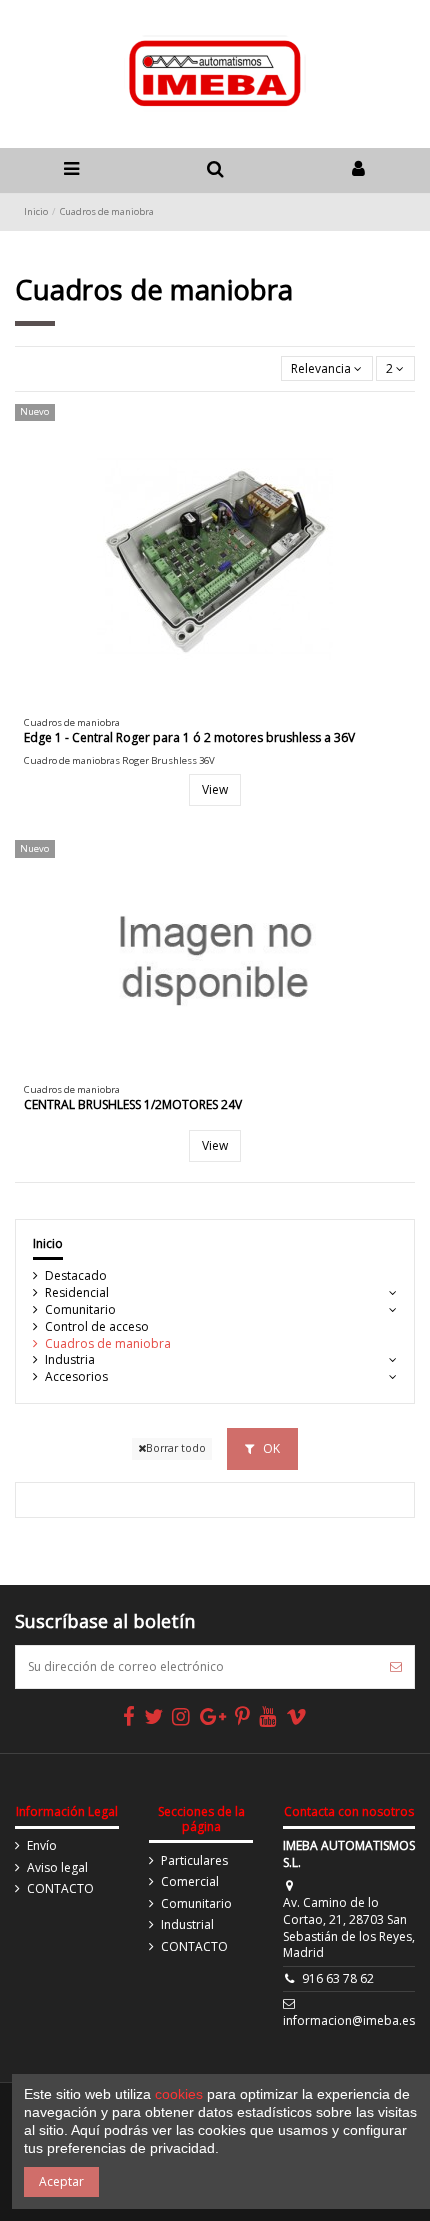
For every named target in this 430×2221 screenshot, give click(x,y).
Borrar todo (176, 1448)
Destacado (76, 1276)
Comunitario (80, 1310)
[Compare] (203, 703)
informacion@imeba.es (349, 2020)
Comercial (190, 1882)
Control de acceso (97, 1327)
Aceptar (61, 2181)
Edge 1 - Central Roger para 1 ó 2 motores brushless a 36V (189, 737)
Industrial (187, 1925)
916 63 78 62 (338, 1978)
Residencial (77, 1293)
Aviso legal (57, 1868)
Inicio (48, 1243)
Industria (70, 1360)
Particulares (194, 1861)
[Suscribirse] (396, 1667)
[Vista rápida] (227, 703)
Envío (42, 1846)
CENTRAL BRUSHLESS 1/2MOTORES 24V (133, 1104)
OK (270, 1448)
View (215, 789)
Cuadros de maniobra (108, 1344)
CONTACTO (60, 1889)
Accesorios (76, 1377)
